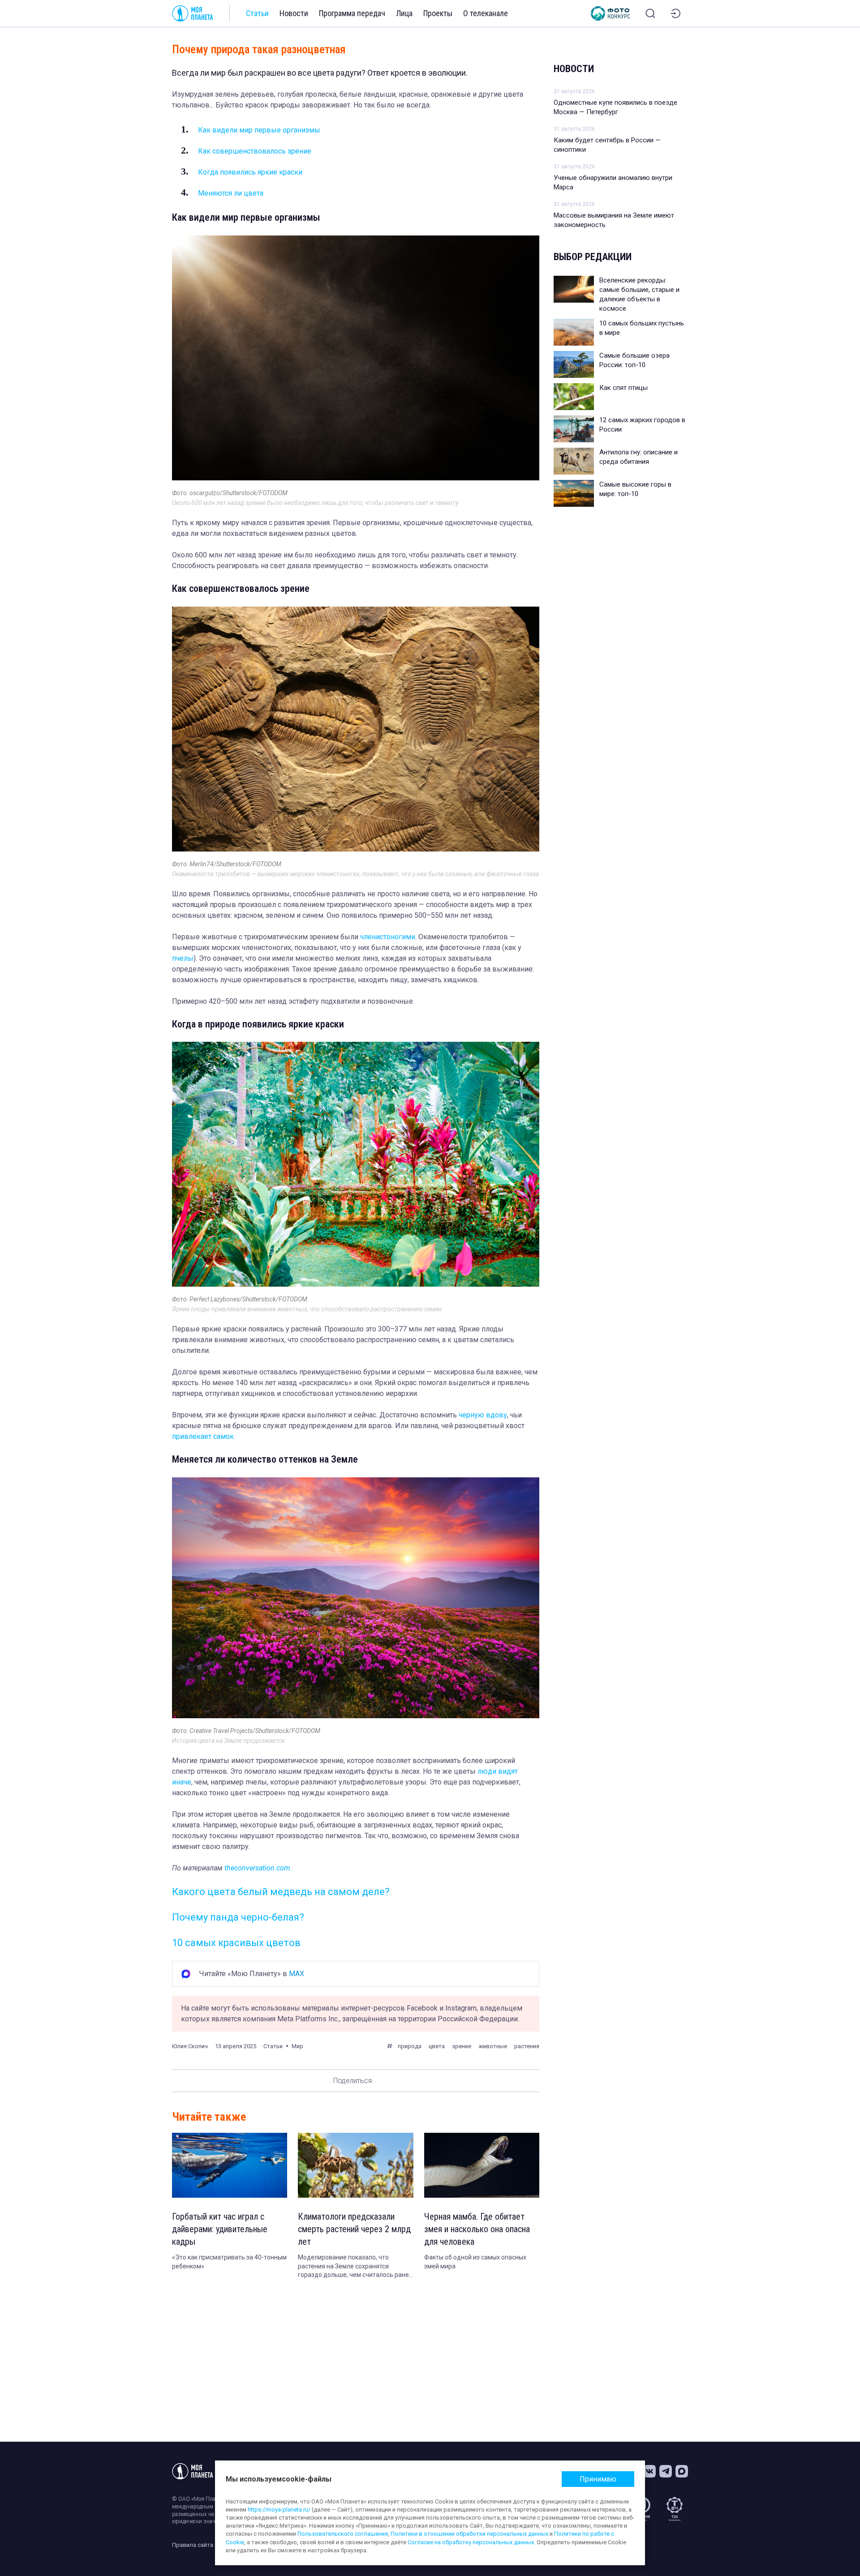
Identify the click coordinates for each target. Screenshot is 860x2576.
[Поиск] (650, 13)
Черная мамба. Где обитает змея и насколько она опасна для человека (477, 2229)
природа (410, 2046)
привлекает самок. (204, 1436)
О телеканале (486, 13)
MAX (297, 1974)
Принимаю (598, 2479)
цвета (437, 2046)
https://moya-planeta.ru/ (279, 2510)
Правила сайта (193, 2545)
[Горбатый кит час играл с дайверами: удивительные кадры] (230, 2165)
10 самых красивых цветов (236, 1943)
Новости (294, 13)
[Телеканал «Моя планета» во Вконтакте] (649, 2471)
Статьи (257, 13)
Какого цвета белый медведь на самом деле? (281, 1892)
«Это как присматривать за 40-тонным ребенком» (229, 2262)
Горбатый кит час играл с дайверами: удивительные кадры (220, 2229)
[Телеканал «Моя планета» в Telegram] (666, 2471)
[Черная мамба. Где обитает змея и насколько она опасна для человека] (482, 2165)
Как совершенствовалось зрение (255, 151)
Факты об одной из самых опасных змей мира (475, 2262)
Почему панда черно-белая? (238, 1917)
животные (493, 2046)
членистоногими (388, 937)
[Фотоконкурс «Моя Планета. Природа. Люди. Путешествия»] (611, 13)
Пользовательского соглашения (343, 2534)
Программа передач (352, 13)
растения (527, 2046)
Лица (404, 13)
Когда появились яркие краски (250, 172)
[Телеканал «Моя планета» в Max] (682, 2471)
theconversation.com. (258, 1868)
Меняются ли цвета (232, 193)
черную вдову (483, 1415)
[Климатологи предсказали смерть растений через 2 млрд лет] (355, 2165)
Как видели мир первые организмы (259, 130)
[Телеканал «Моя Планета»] (193, 13)
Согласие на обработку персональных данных (471, 2542)
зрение (462, 2046)
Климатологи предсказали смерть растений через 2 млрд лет (354, 2229)
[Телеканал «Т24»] (675, 2509)
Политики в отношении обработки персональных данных (469, 2534)
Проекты (438, 13)
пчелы (183, 958)
